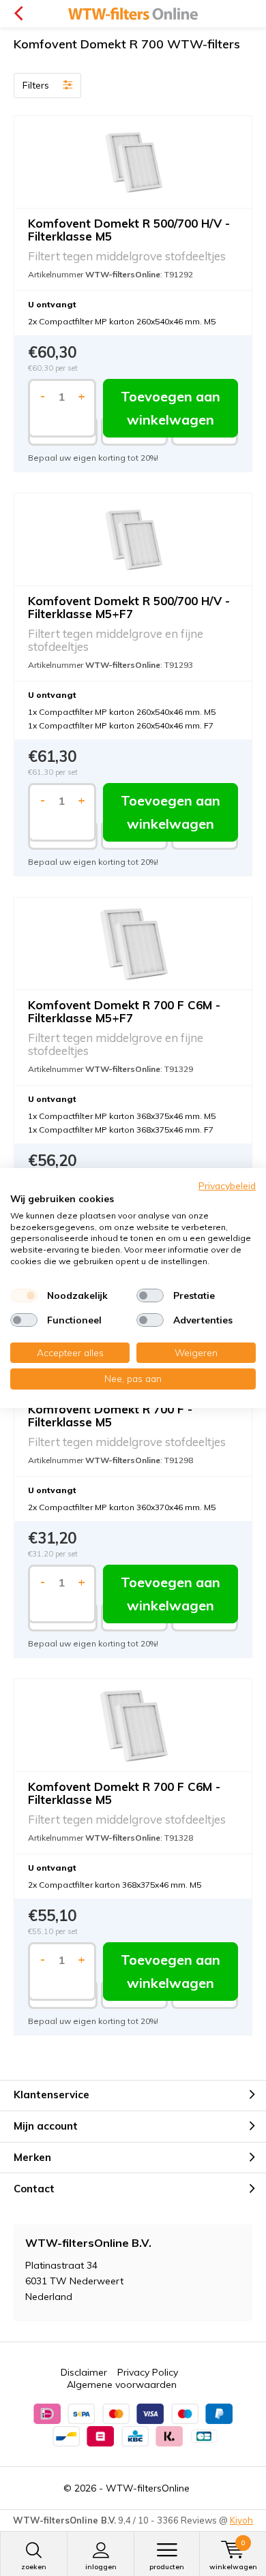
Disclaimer (84, 2372)
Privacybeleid (227, 1185)
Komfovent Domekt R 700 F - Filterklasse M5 (110, 1415)
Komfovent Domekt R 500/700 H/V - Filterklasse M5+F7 (129, 607)
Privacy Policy (148, 2372)
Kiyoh (241, 2520)
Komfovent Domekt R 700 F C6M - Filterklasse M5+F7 (124, 1011)
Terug (18, 14)
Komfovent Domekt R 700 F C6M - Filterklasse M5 (124, 1793)
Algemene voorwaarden (122, 2385)
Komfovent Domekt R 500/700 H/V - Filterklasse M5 (129, 230)
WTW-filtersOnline (148, 2488)
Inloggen (101, 2567)
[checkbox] (24, 1295)
